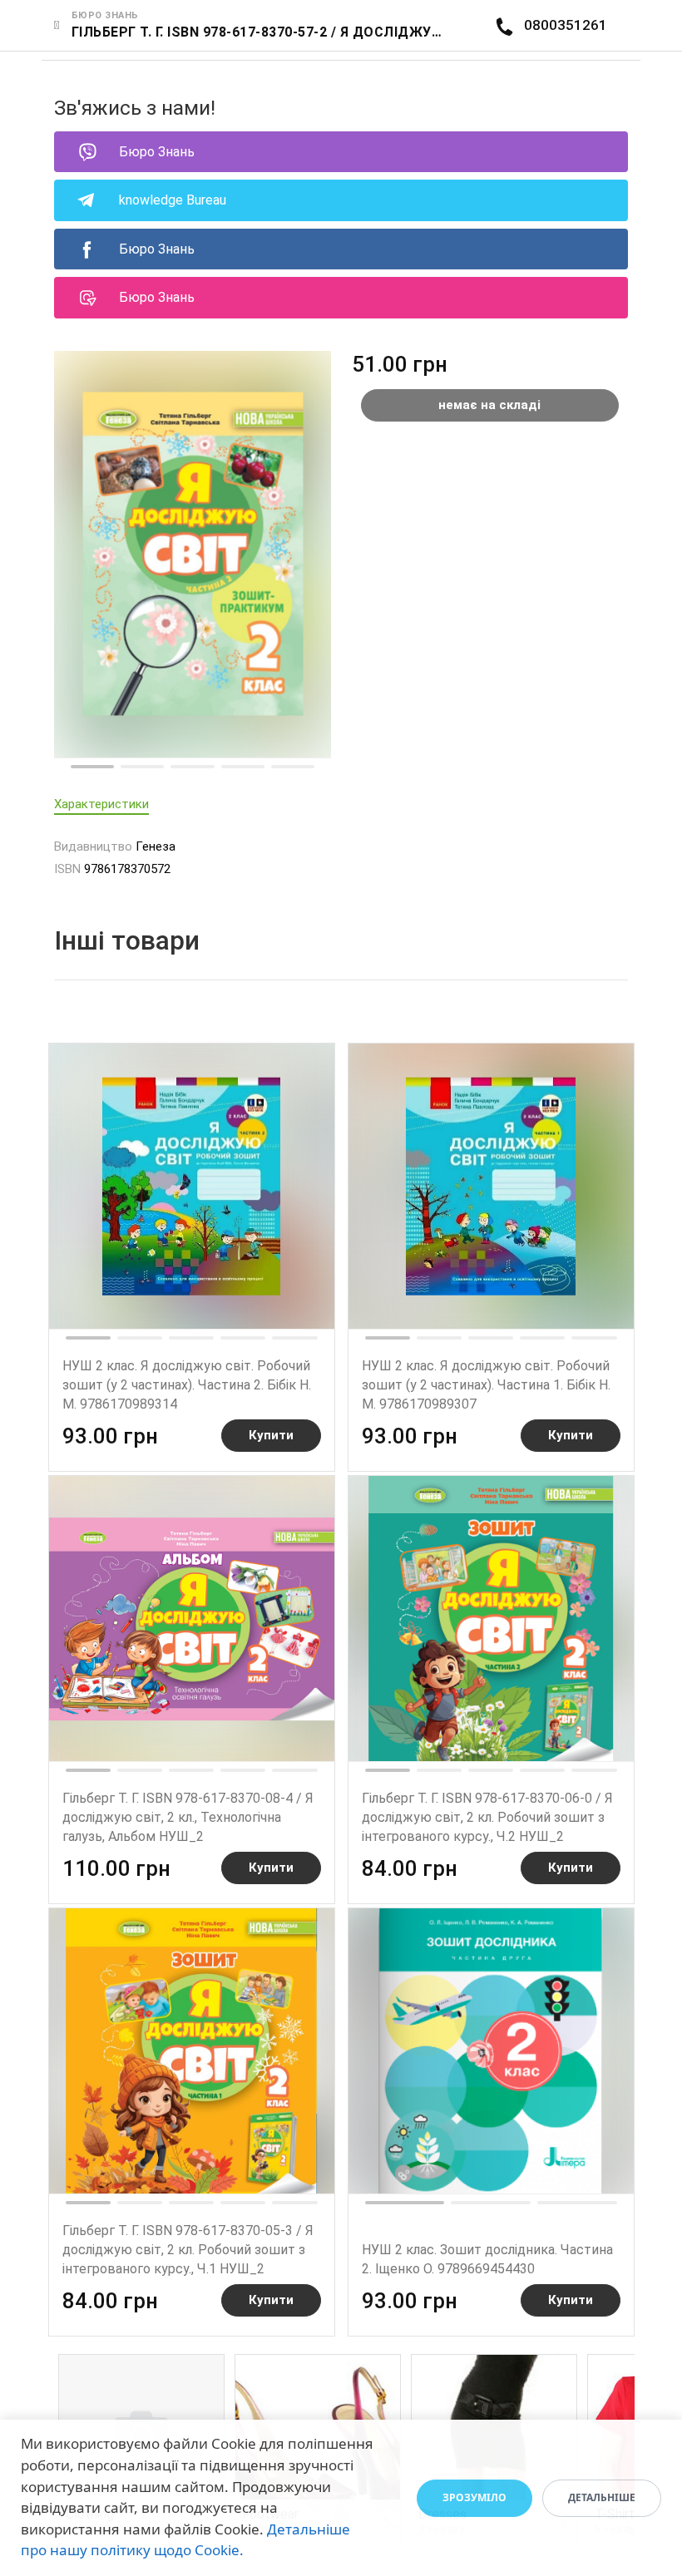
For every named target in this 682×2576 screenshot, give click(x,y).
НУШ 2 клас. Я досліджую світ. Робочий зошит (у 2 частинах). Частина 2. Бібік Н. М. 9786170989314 (187, 1385)
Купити (271, 1435)
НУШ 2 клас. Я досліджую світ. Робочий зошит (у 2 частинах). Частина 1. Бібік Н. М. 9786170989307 (486, 1385)
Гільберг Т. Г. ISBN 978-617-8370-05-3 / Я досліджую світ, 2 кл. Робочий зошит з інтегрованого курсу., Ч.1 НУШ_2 (188, 2250)
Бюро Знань (157, 152)
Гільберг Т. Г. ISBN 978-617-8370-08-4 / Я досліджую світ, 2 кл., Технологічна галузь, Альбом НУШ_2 (188, 1817)
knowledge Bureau (173, 200)
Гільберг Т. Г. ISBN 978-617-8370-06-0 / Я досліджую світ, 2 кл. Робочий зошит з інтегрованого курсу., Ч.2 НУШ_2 (487, 1817)
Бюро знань (105, 15)
